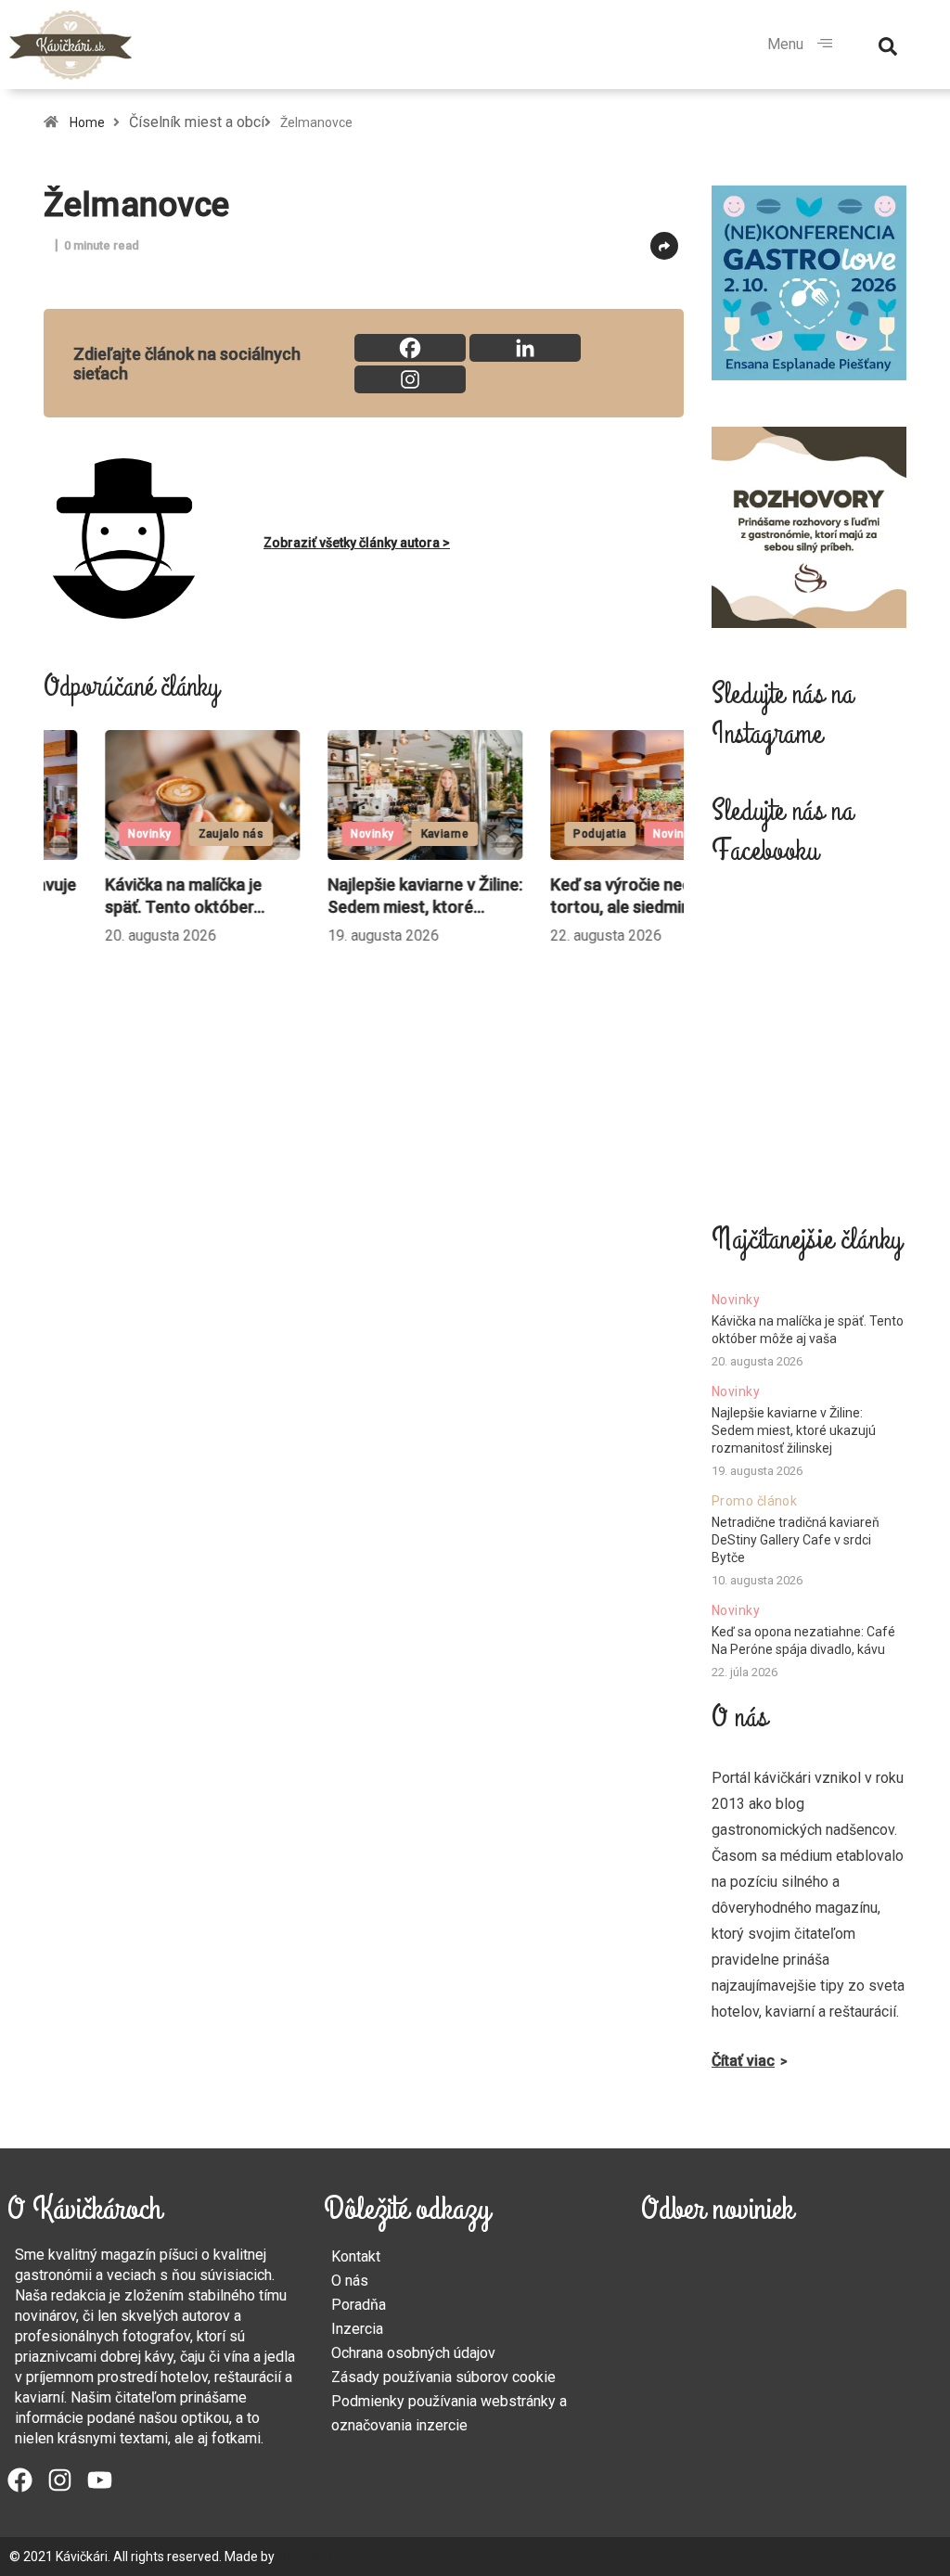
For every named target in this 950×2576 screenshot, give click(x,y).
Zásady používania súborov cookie (443, 2377)
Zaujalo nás (171, 834)
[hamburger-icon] (825, 45)
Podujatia (540, 834)
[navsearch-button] (888, 45)
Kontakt (356, 2256)
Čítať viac (743, 2061)
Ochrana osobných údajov (413, 2353)
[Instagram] (410, 379)
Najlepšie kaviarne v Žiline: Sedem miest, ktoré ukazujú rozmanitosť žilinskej (794, 1430)
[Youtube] (100, 2480)
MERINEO (305, 2557)
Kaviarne (385, 834)
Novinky (90, 834)
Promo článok (754, 1501)
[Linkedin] (525, 348)
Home (87, 122)
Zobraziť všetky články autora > (357, 543)
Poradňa (359, 2305)
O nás (350, 2281)
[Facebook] (410, 348)
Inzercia (357, 2329)
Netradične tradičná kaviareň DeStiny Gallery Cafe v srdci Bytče (796, 1540)
